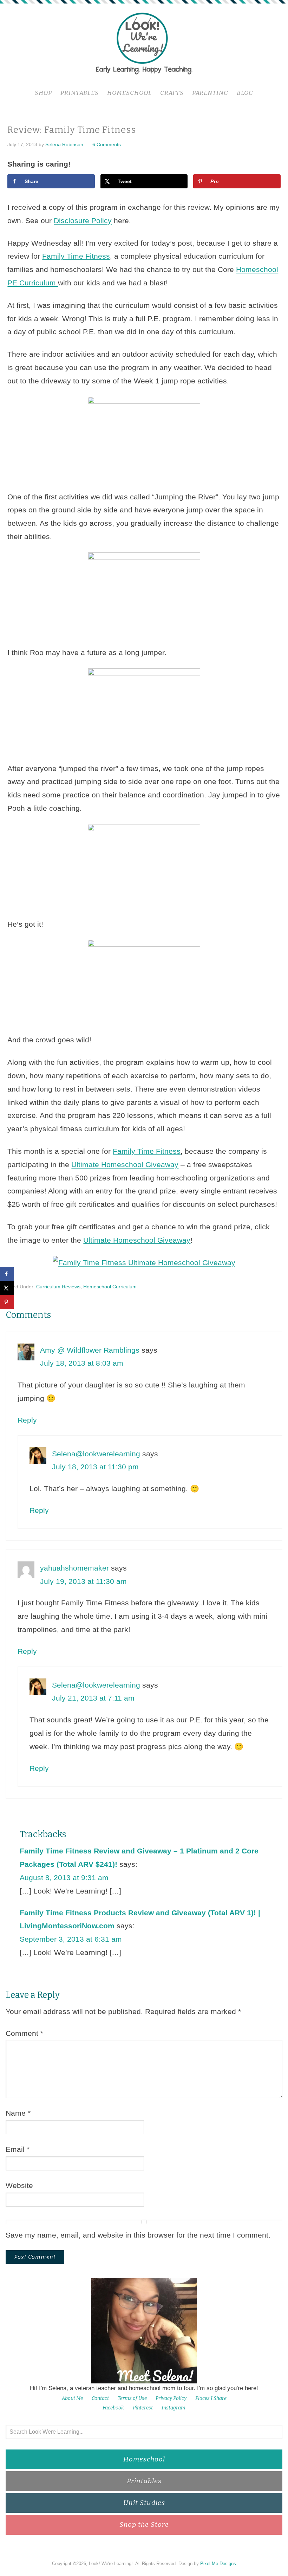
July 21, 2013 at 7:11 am (93, 1698)
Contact (100, 2398)
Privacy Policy (171, 2398)
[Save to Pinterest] (7, 1302)
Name (18, 2113)
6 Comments (107, 144)
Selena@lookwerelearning (96, 1454)
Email (18, 2149)
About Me (72, 2398)
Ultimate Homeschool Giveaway (125, 1164)
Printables (144, 2481)
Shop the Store (144, 2525)
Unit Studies (144, 2503)
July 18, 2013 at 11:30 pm (95, 1467)
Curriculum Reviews (58, 1287)
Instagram (174, 2408)
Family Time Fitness (76, 256)
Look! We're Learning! (144, 43)
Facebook (113, 2408)
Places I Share (211, 2398)
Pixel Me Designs (218, 2564)
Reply (27, 1420)
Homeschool (144, 2459)
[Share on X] (7, 1288)
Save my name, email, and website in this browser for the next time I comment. (138, 2235)
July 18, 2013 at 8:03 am (82, 1363)
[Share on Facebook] (7, 1274)
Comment (24, 2033)
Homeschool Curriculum (110, 1287)
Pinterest (143, 2408)
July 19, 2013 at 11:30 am (83, 1581)
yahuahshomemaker (74, 1568)
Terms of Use (132, 2398)
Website (19, 2185)
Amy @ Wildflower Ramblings (90, 1350)
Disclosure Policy (83, 221)
